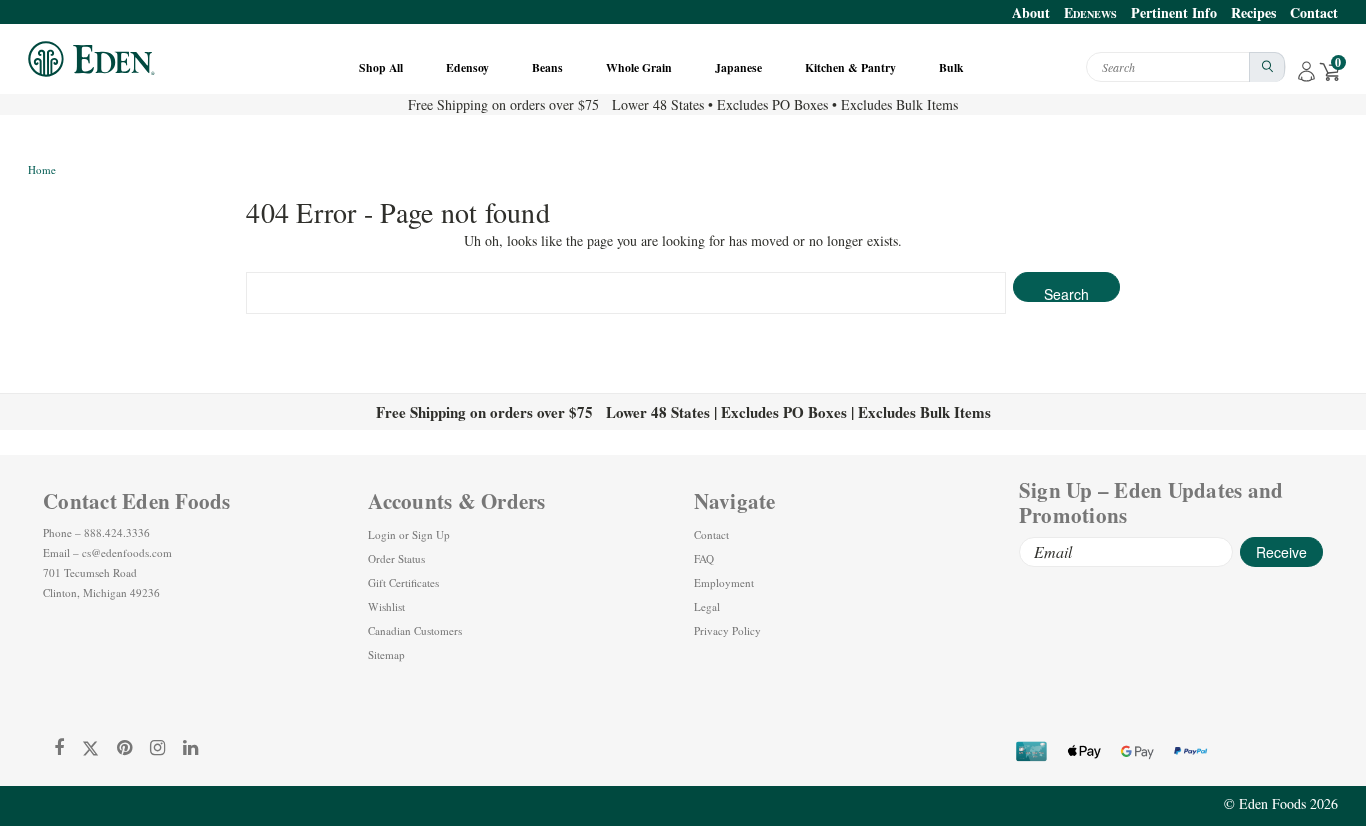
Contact (1314, 12)
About (1031, 12)
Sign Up (431, 534)
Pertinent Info (1174, 12)
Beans (549, 67)
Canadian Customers (415, 630)
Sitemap (386, 654)
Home (42, 169)
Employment (724, 582)
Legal (707, 606)
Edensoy (469, 67)
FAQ (704, 558)
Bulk (953, 67)
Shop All (382, 67)
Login (382, 534)
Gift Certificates (403, 582)
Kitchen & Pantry (852, 67)
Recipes (1253, 12)
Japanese (740, 67)
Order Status (396, 558)
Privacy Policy (727, 630)
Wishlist (386, 606)
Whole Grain (640, 67)
